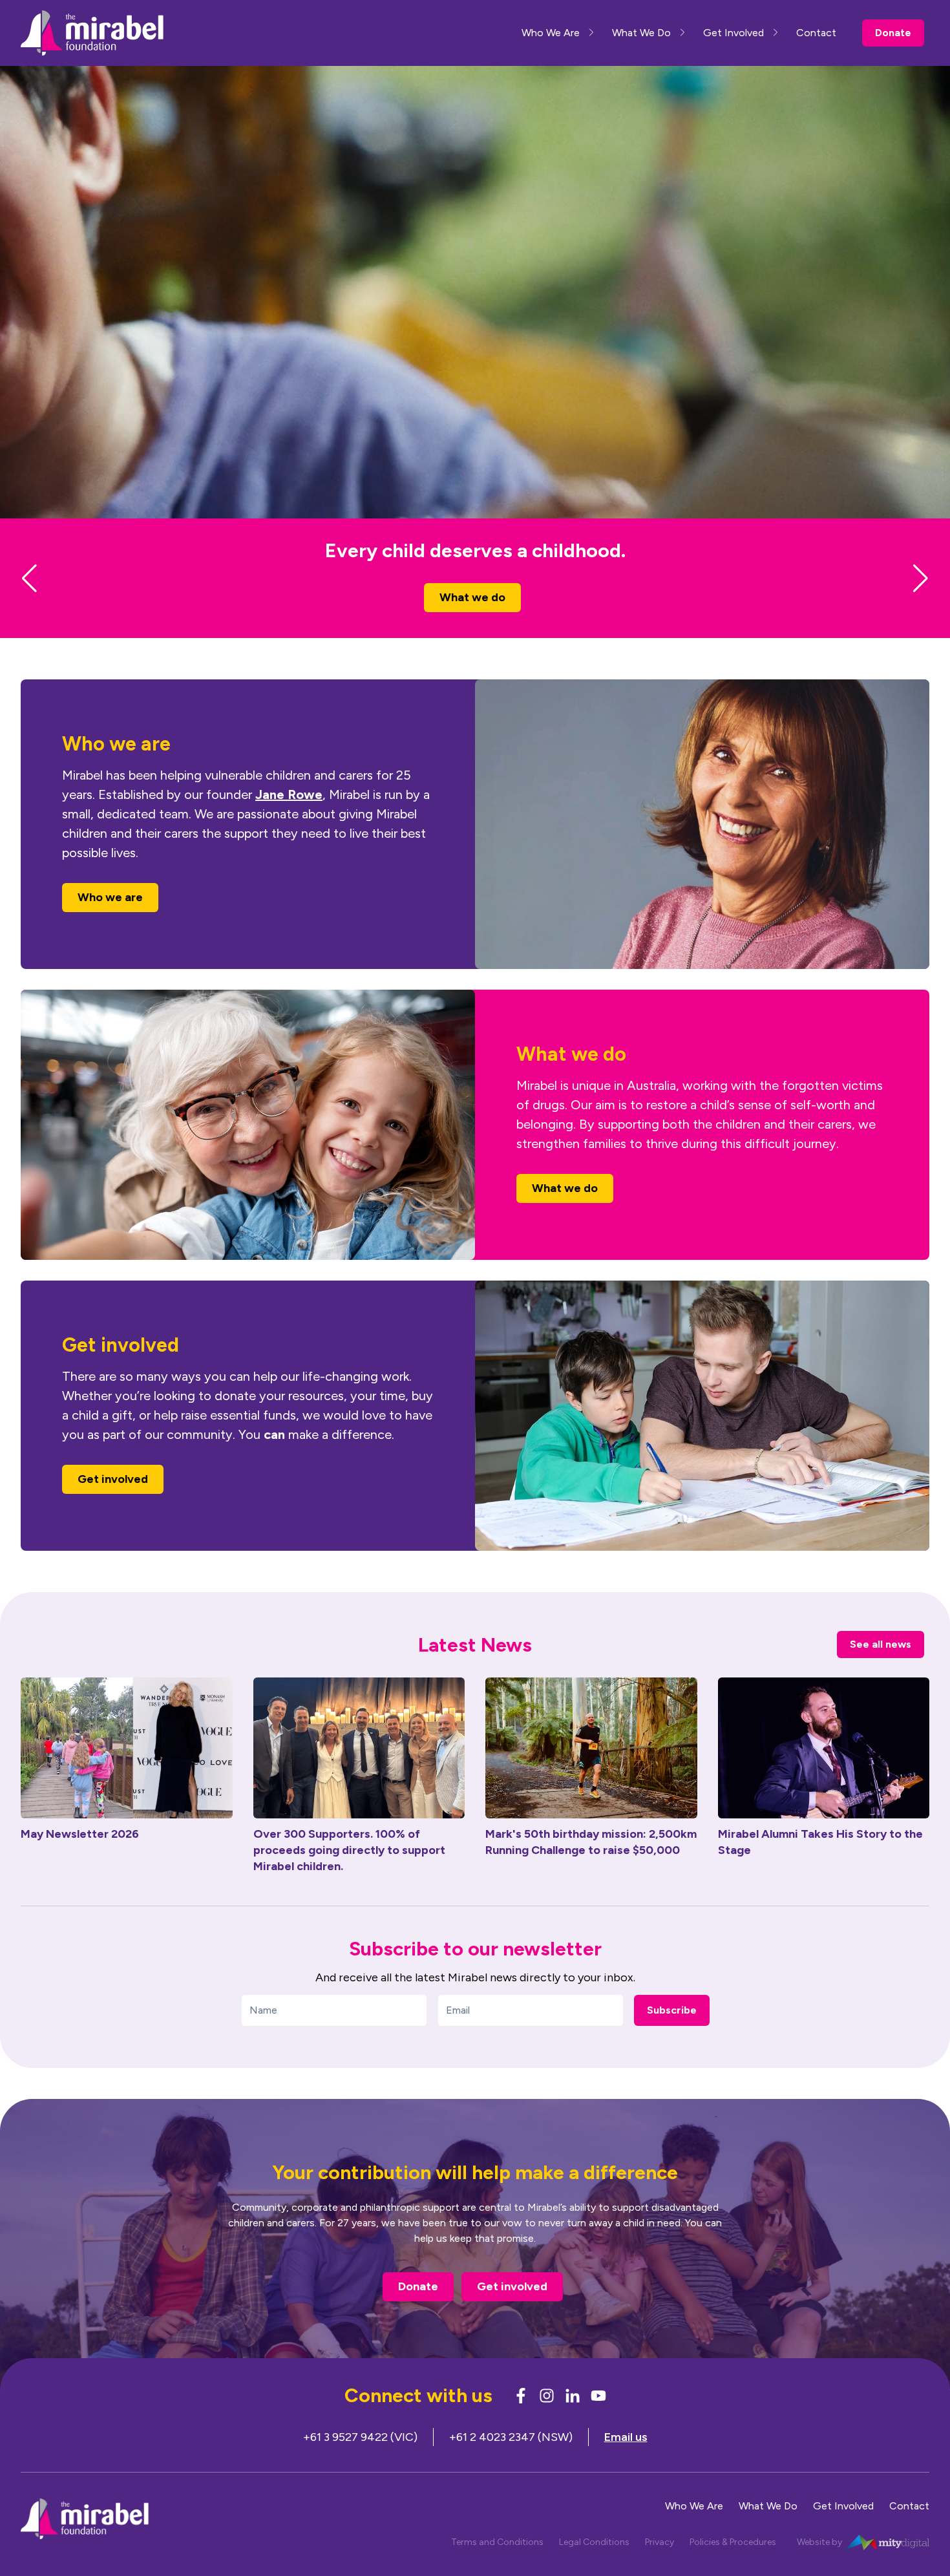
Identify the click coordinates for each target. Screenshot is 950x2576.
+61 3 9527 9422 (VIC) (360, 2460)
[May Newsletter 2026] (127, 1771)
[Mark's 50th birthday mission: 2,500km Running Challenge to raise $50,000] (591, 1771)
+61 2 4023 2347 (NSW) (511, 2460)
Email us (626, 2460)
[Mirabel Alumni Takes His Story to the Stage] (824, 1771)
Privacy (660, 2565)
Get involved (113, 1502)
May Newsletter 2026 (80, 1857)
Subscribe (672, 2033)
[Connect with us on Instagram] (547, 2419)
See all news (881, 1667)
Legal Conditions (594, 2565)
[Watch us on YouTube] (598, 2419)
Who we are (473, 621)
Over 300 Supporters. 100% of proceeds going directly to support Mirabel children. (349, 1873)
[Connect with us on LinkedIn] (573, 2419)
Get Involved (734, 33)
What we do (565, 1211)
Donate (893, 33)
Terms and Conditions (497, 2565)
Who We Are (551, 33)
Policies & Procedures (733, 2565)
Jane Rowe (289, 818)
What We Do (641, 33)
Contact (816, 33)
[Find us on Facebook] (521, 2419)
